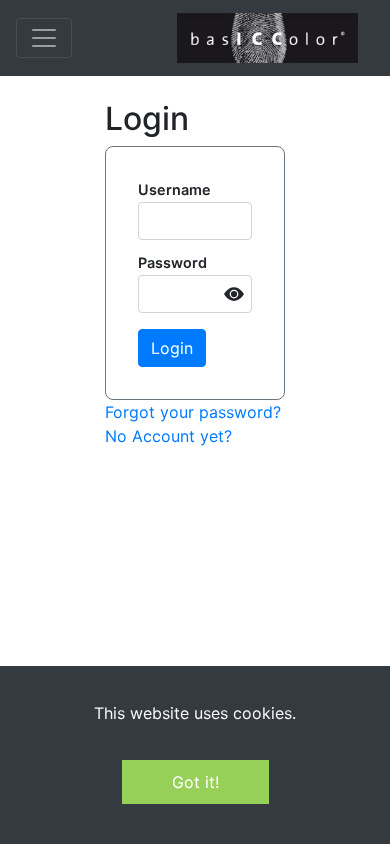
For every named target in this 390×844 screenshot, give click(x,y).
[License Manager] (267, 38)
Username (174, 189)
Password (172, 262)
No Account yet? (168, 436)
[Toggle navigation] (44, 38)
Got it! (195, 782)
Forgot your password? (193, 412)
